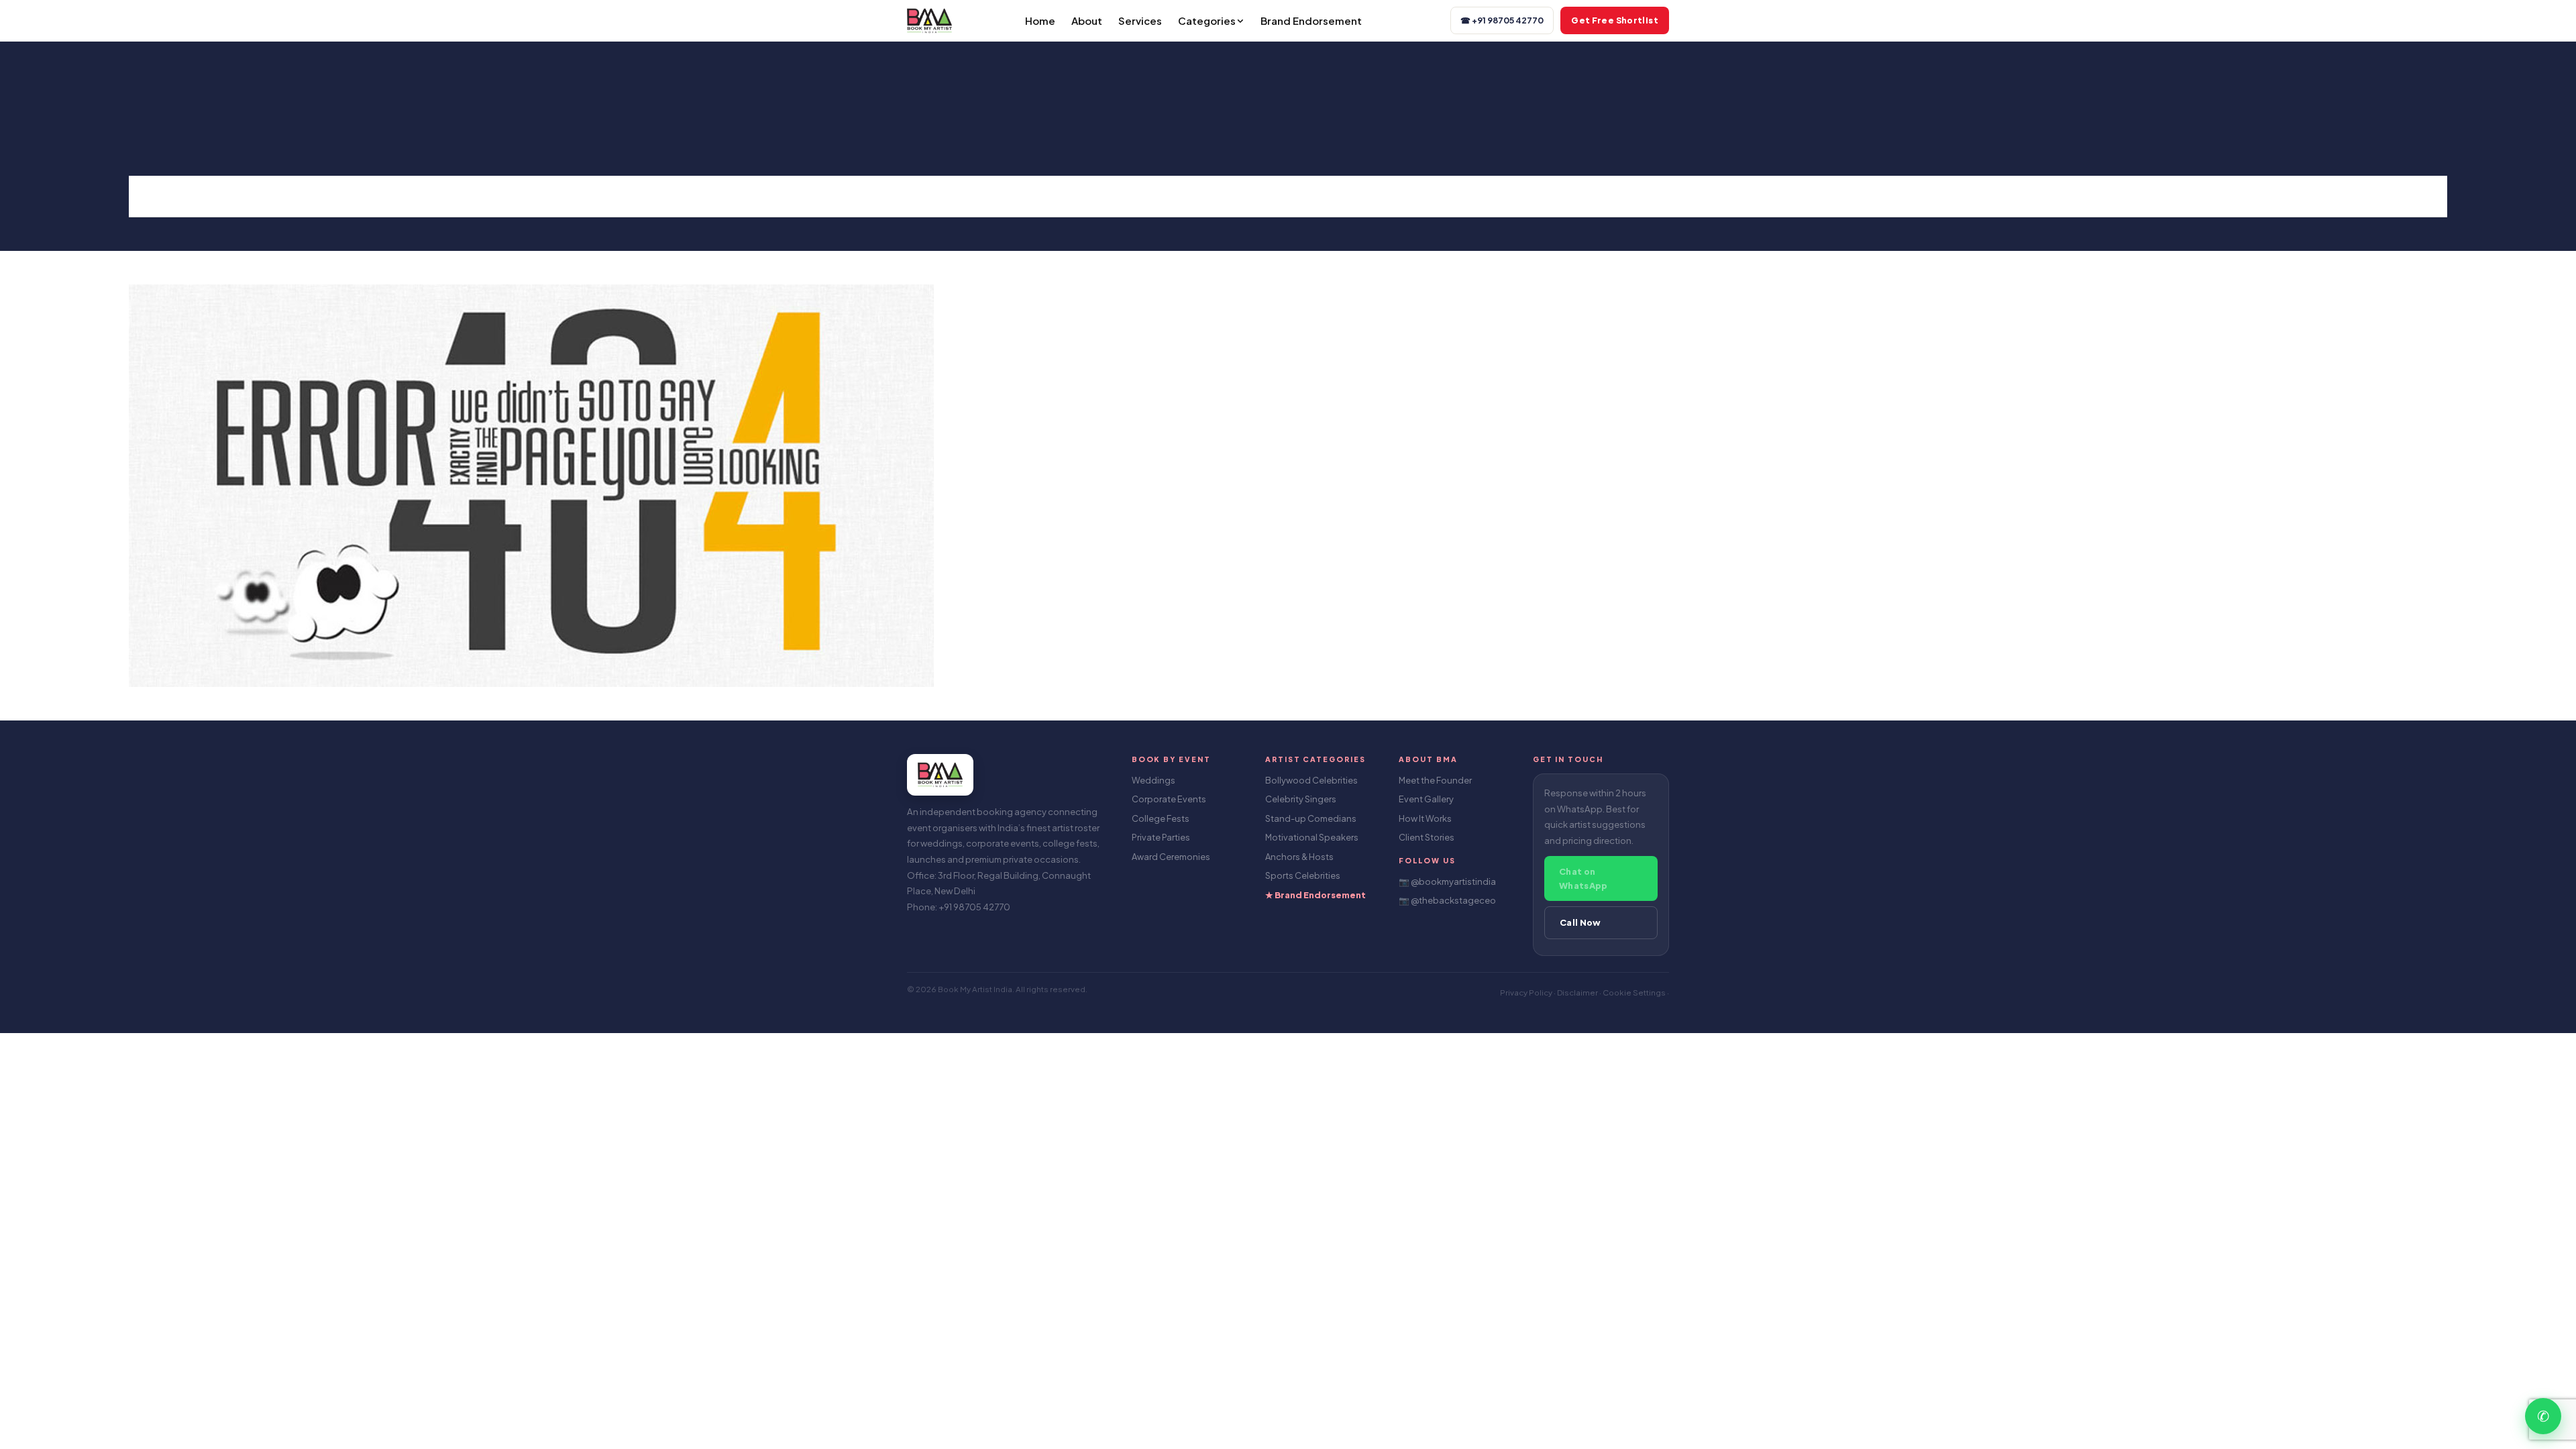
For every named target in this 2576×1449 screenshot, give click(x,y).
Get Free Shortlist (1615, 20)
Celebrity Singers (1301, 799)
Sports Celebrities (1303, 875)
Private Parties (1161, 837)
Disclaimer (1578, 992)
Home (1040, 20)
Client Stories (1427, 837)
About (1087, 20)
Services (1140, 20)
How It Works (1425, 818)
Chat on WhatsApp (1584, 878)
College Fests (1161, 818)
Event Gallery (1426, 799)
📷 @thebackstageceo (1447, 900)
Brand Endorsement (1311, 20)
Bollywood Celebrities (1311, 780)
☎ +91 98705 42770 (1502, 20)
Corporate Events (1169, 799)
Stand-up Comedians (1311, 818)
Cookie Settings (1635, 992)
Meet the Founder (1435, 780)
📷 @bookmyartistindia (1447, 881)
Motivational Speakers (1312, 837)
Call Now (1580, 922)
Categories (1207, 20)
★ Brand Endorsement (1316, 895)
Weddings (1153, 780)
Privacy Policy (1527, 992)
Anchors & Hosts (1299, 857)
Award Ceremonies (1171, 857)
